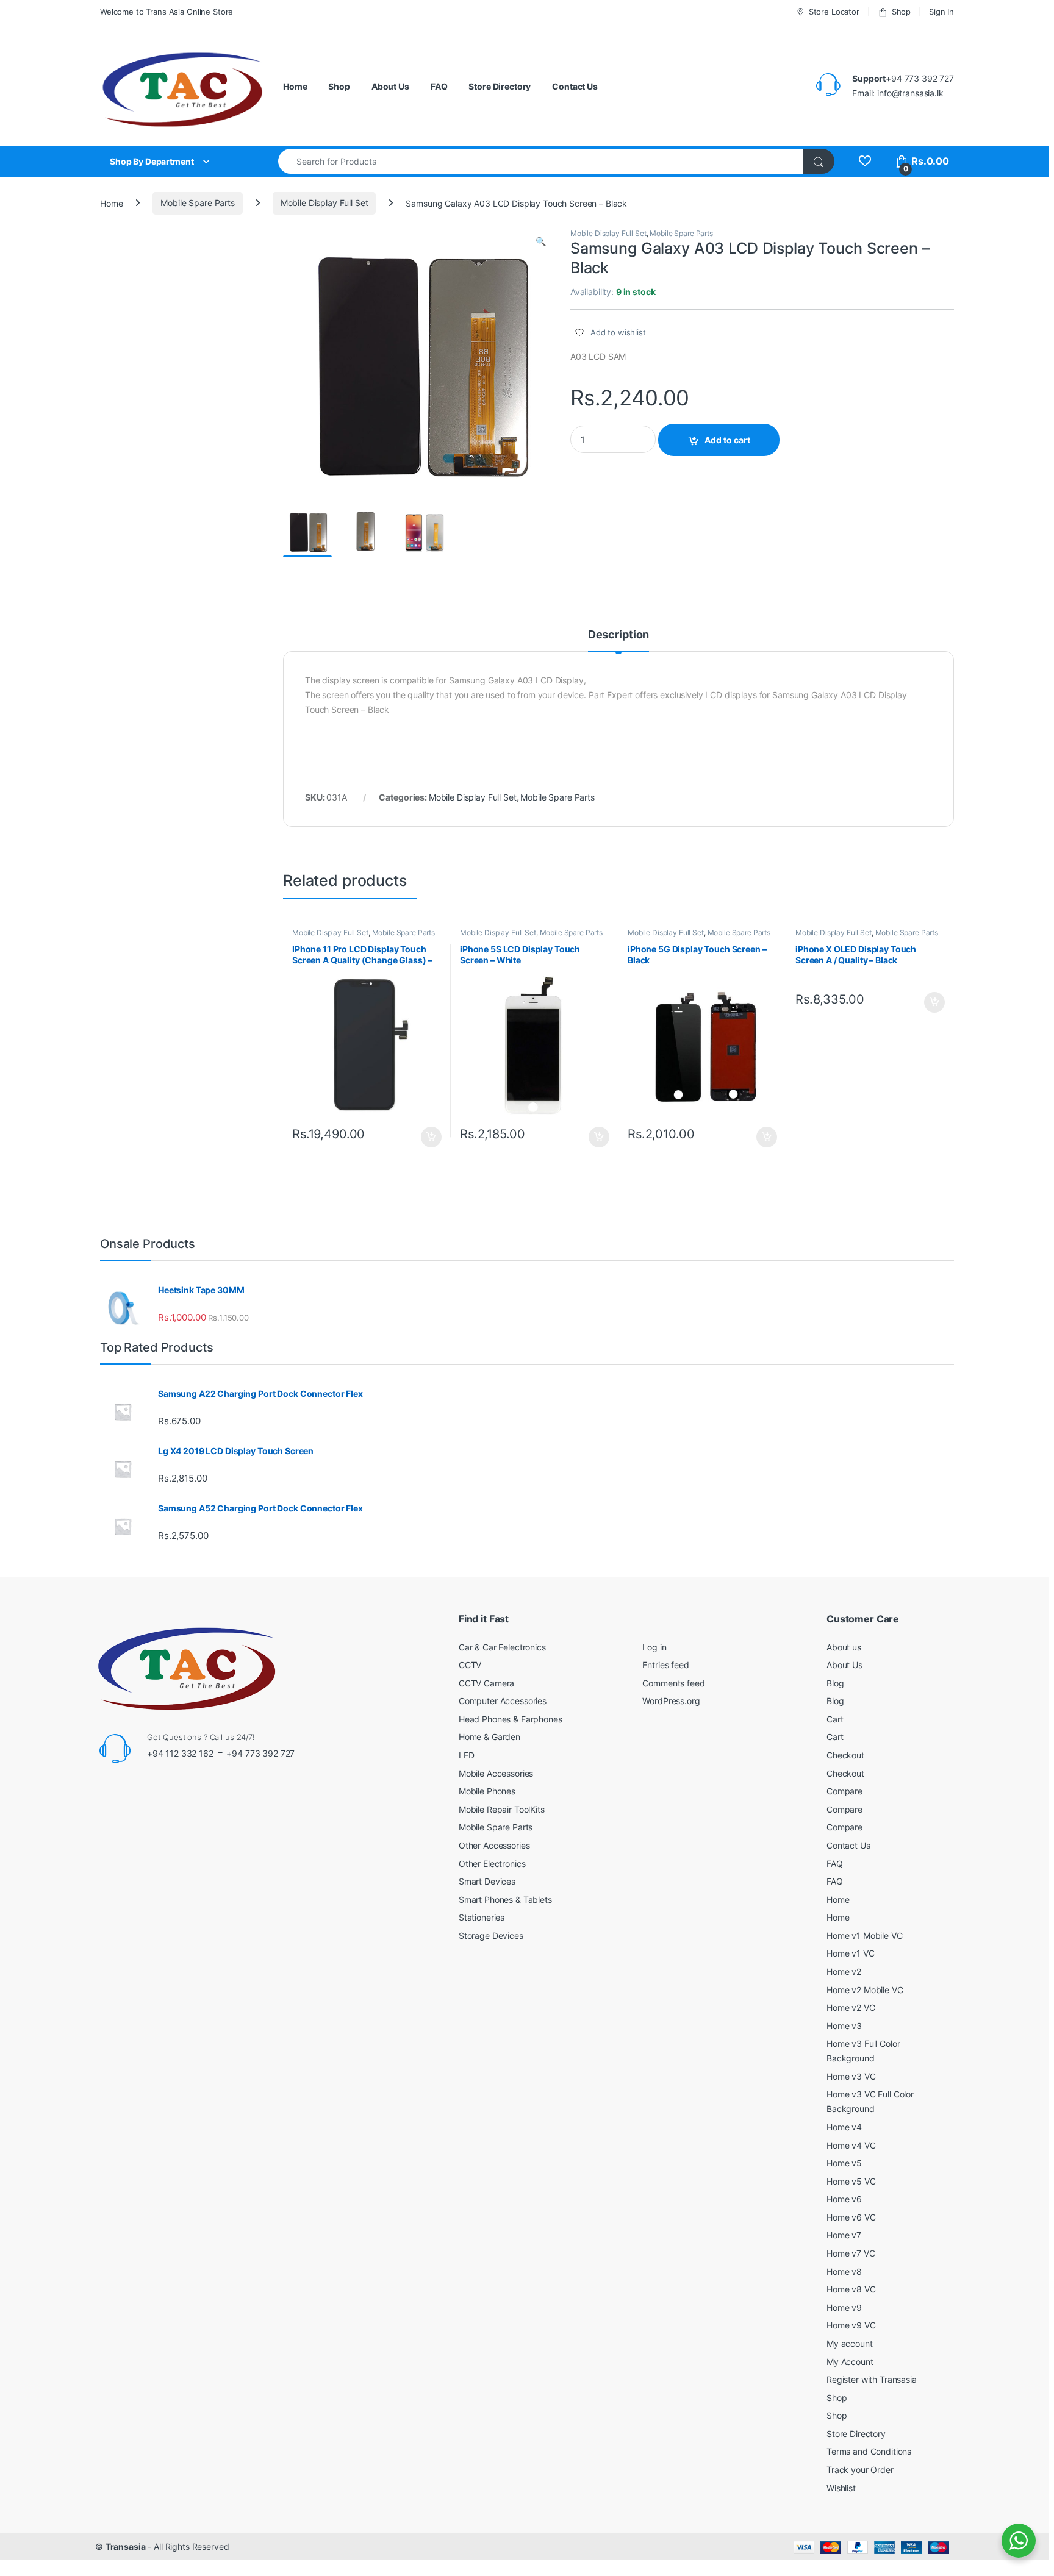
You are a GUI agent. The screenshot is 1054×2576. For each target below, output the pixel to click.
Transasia (126, 2546)
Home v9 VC (851, 2325)
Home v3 (844, 2026)
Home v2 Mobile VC (865, 1990)
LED (467, 1755)
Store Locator (834, 12)
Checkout (845, 1755)
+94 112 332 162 (180, 1753)
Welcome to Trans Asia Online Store (167, 12)
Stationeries (482, 1917)
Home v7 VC (851, 2253)
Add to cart (727, 440)
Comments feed (673, 1683)
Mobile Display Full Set (324, 203)
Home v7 (844, 2235)
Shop (901, 12)
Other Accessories (494, 1845)
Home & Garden (489, 1737)
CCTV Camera (486, 1683)
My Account (850, 2362)
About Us (390, 86)
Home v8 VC (851, 2289)
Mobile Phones (487, 1791)
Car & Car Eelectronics (502, 1647)
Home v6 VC (851, 2217)
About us (844, 1647)
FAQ (439, 86)
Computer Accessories (503, 1701)
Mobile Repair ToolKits (502, 1809)
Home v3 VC (851, 2076)
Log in (654, 1647)
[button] (541, 241)
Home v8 (844, 2271)
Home (295, 86)
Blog (835, 1683)
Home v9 (844, 2307)
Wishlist (841, 2488)
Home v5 (844, 2163)
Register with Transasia (872, 2379)
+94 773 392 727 (260, 1753)
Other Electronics (492, 1864)
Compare (844, 1791)
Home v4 (844, 2127)
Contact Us (575, 86)
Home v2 (844, 1971)
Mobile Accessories (496, 1773)
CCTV (470, 1665)
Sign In (941, 12)
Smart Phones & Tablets (505, 1900)
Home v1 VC (851, 1953)
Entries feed (665, 1665)
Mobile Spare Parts (197, 203)
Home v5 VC (851, 2181)
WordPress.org (671, 1701)
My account (850, 2343)
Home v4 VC (851, 2145)
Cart (835, 1719)
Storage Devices (491, 1936)
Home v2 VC (851, 2007)
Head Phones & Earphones (511, 1719)
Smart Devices (487, 1881)
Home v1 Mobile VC (865, 1936)
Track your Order (860, 2470)
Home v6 (844, 2199)
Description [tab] (618, 635)
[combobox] (541, 161)
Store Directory (500, 86)
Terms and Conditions (869, 2451)
